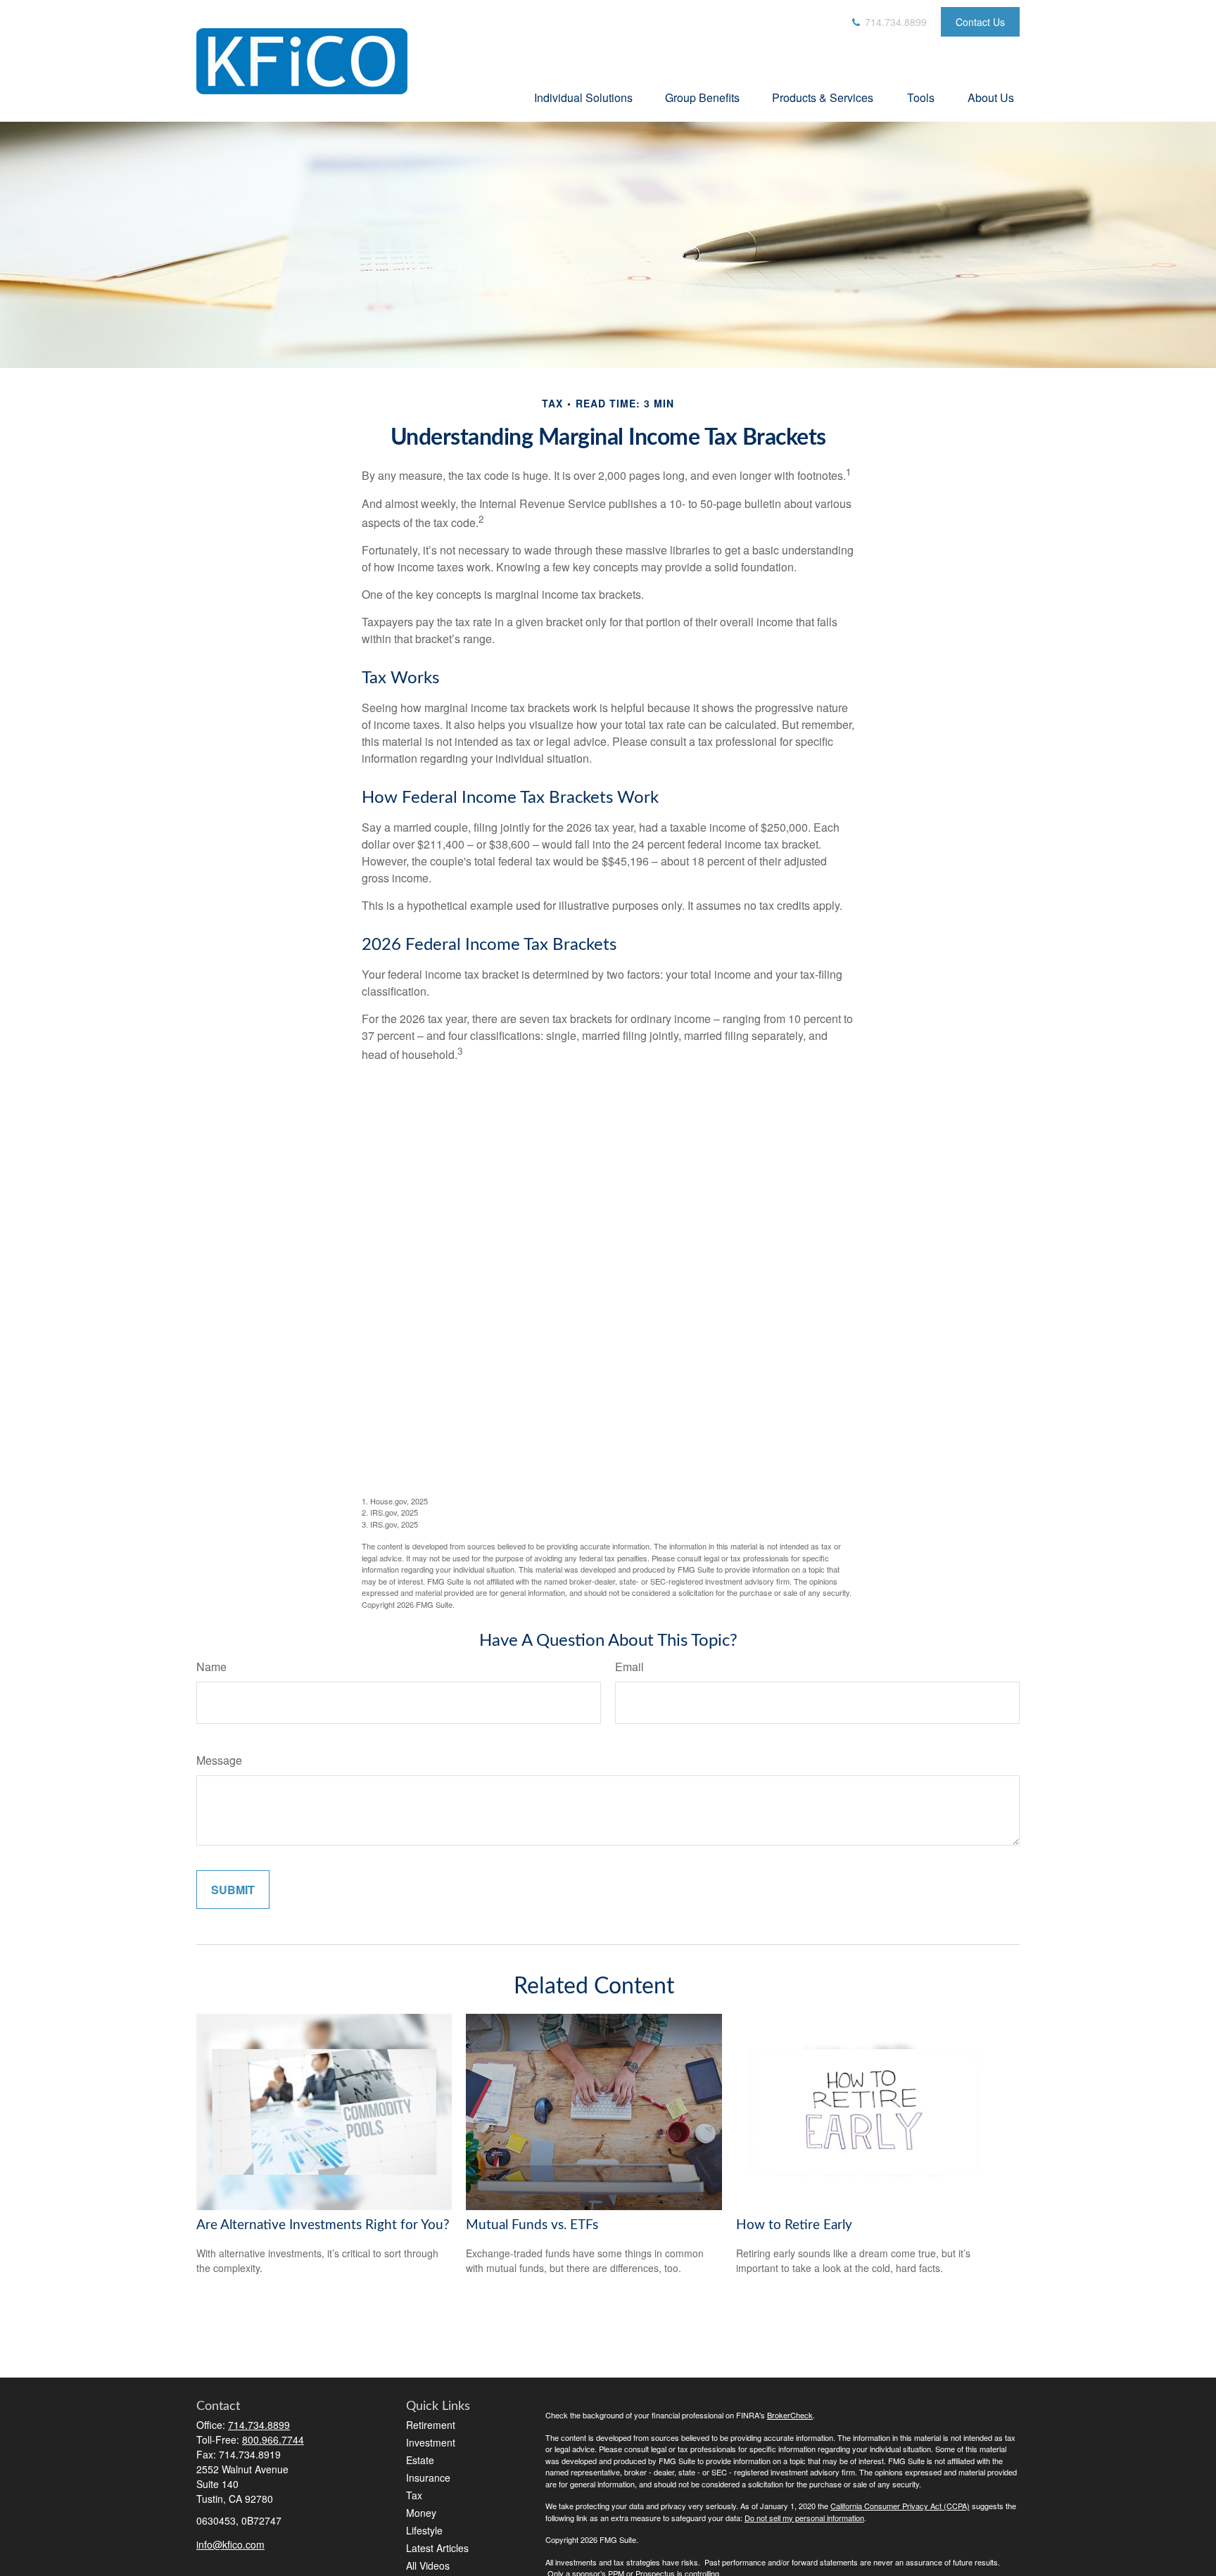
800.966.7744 (273, 2439)
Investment (431, 2442)
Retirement (431, 2425)
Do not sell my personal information (804, 2518)
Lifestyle (424, 2530)
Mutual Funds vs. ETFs (532, 2225)
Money (421, 2513)
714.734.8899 (894, 22)
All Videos (428, 2565)
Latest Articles (437, 2548)
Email (629, 1667)
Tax (414, 2495)
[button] (583, 97)
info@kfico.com (230, 2544)
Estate (420, 2460)
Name (211, 1667)
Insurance (428, 2477)
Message (219, 1760)
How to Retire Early (794, 2225)
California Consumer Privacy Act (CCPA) (900, 2506)
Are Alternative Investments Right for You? (323, 2225)
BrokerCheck (790, 2415)
